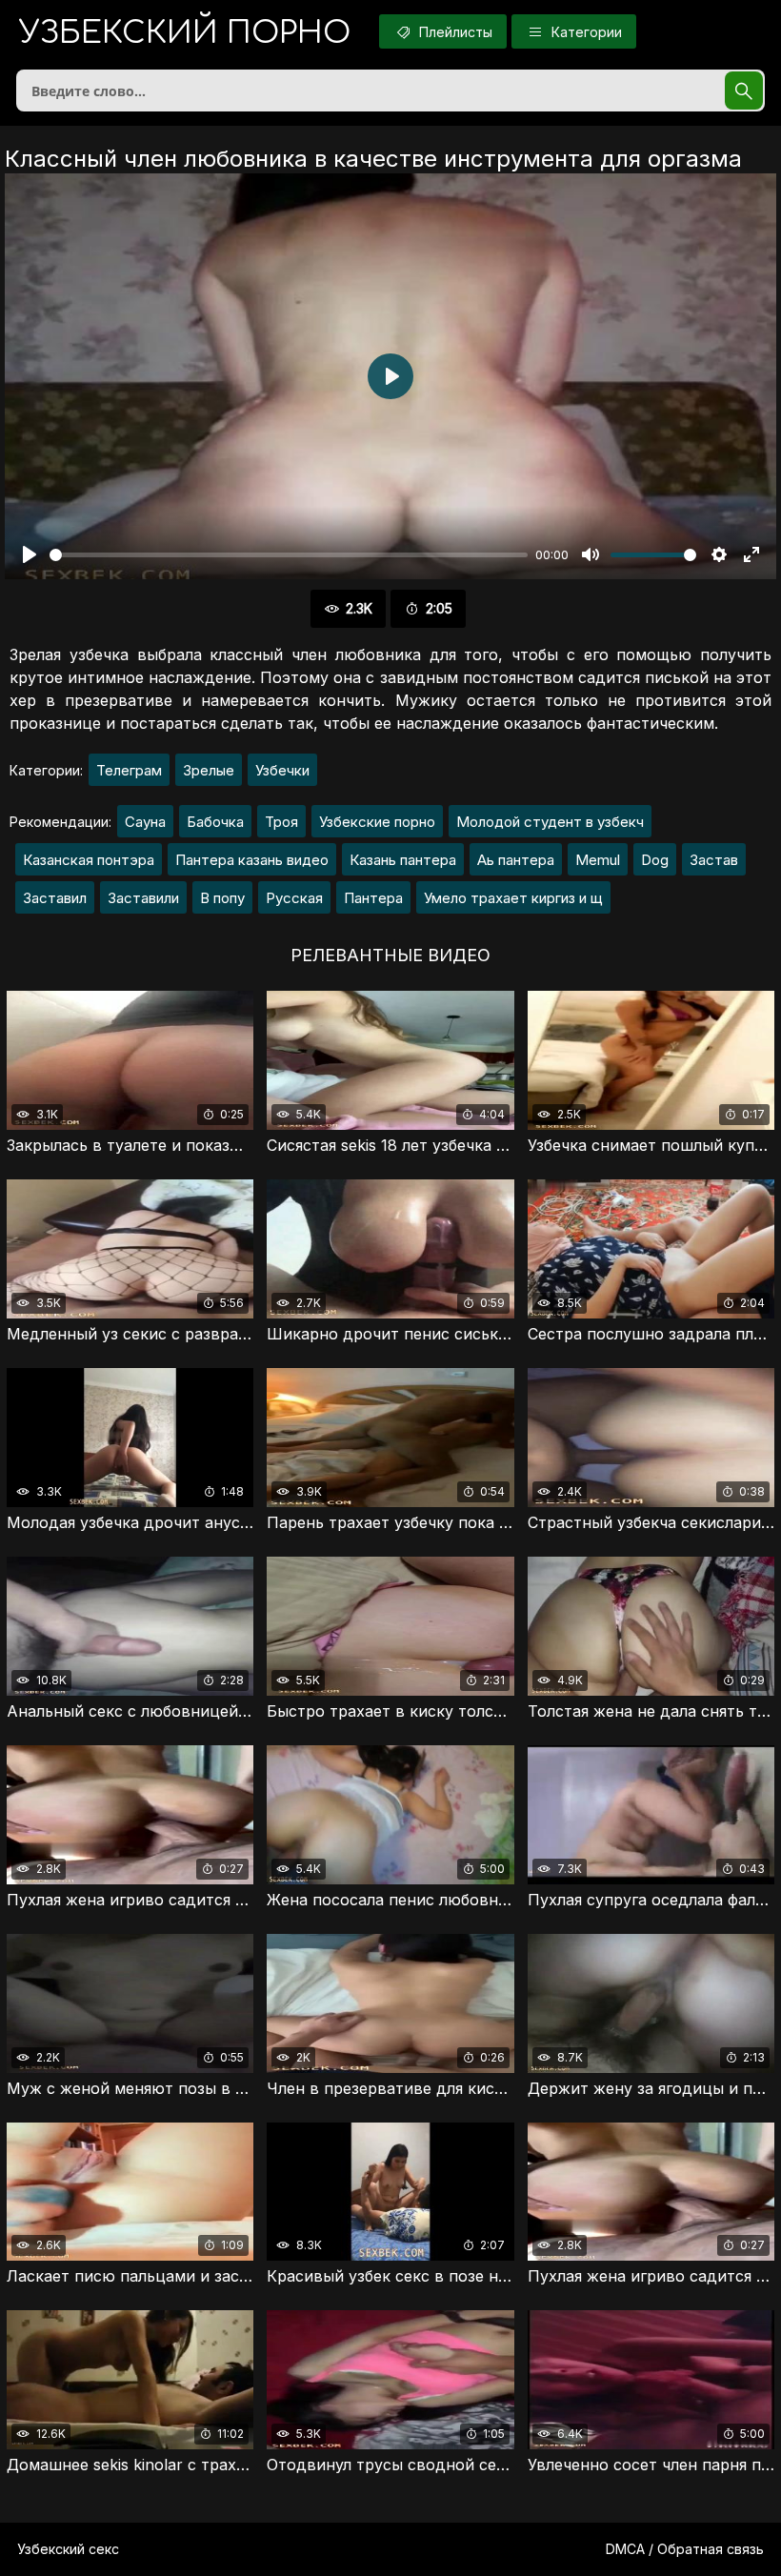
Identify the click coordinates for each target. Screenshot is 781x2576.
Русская (294, 898)
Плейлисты (454, 32)
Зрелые (209, 770)
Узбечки (282, 770)
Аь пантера (516, 860)
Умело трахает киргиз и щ (513, 898)
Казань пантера (403, 860)
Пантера (373, 898)
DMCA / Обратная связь (685, 2549)
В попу (222, 898)
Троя (281, 822)
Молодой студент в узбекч (550, 822)
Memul (598, 860)
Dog (655, 860)
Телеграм (129, 770)
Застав (714, 860)
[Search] (744, 91)
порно (185, 33)
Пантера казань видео (252, 860)
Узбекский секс (68, 2549)
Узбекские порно (377, 822)
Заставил (55, 898)
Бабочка (215, 822)
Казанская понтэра (89, 860)
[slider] (289, 555)
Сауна (145, 822)
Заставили (143, 898)
